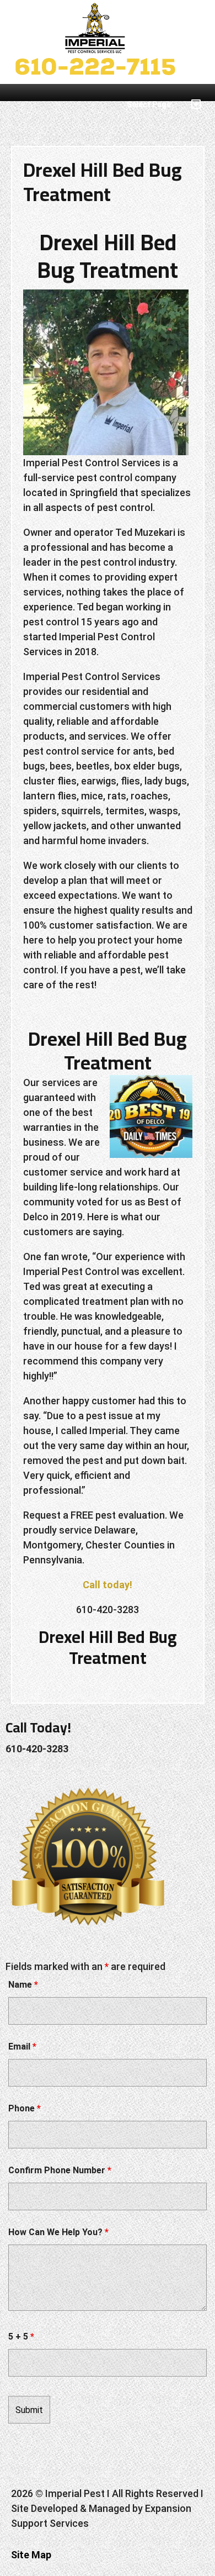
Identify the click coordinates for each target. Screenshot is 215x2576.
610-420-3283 (37, 1749)
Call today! (108, 1585)
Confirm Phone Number (60, 2170)
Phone (25, 2108)
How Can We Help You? (58, 2232)
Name (23, 1985)
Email (22, 2046)
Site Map (31, 2555)
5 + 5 (21, 2337)
